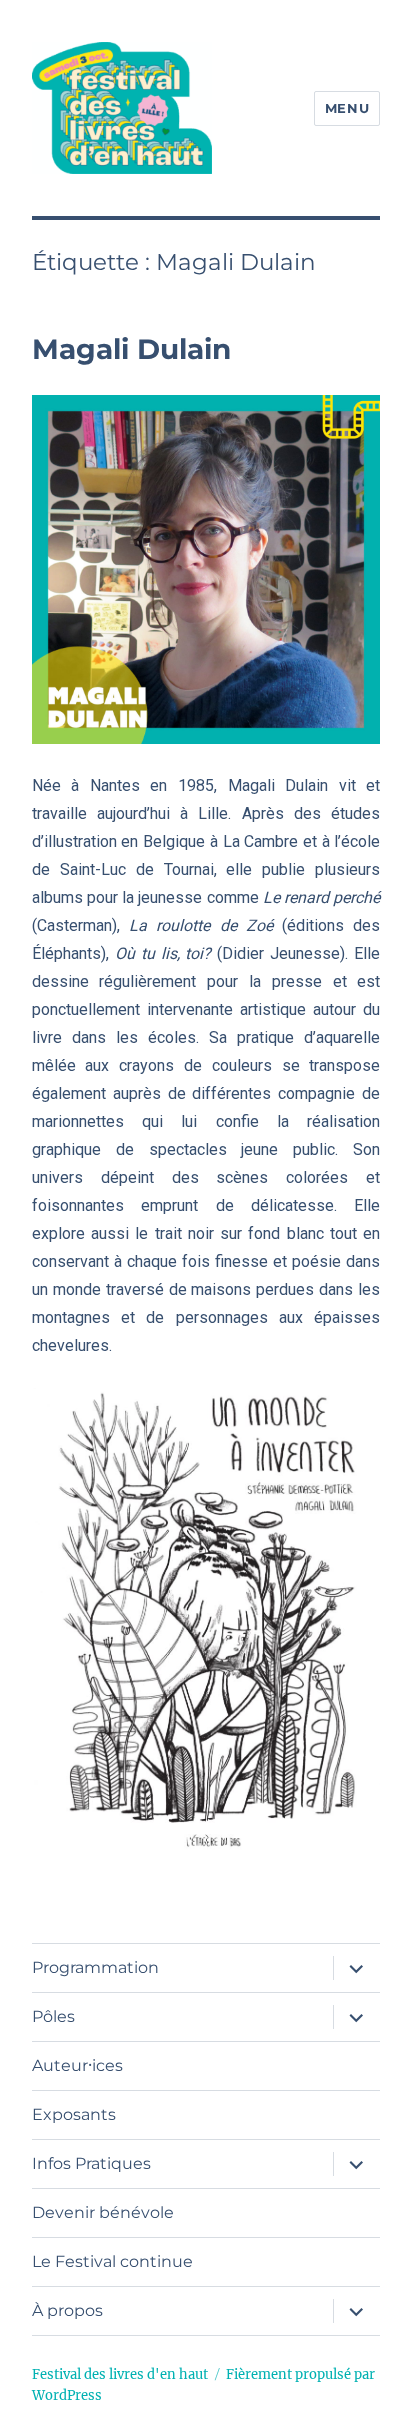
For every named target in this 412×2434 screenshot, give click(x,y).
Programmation (95, 1967)
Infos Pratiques (91, 2163)
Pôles (53, 2016)
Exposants (74, 2114)
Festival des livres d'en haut (120, 2374)
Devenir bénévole (103, 2212)
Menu (347, 108)
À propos (67, 2310)
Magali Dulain (131, 349)
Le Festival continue (112, 2261)
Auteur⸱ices (77, 2065)
